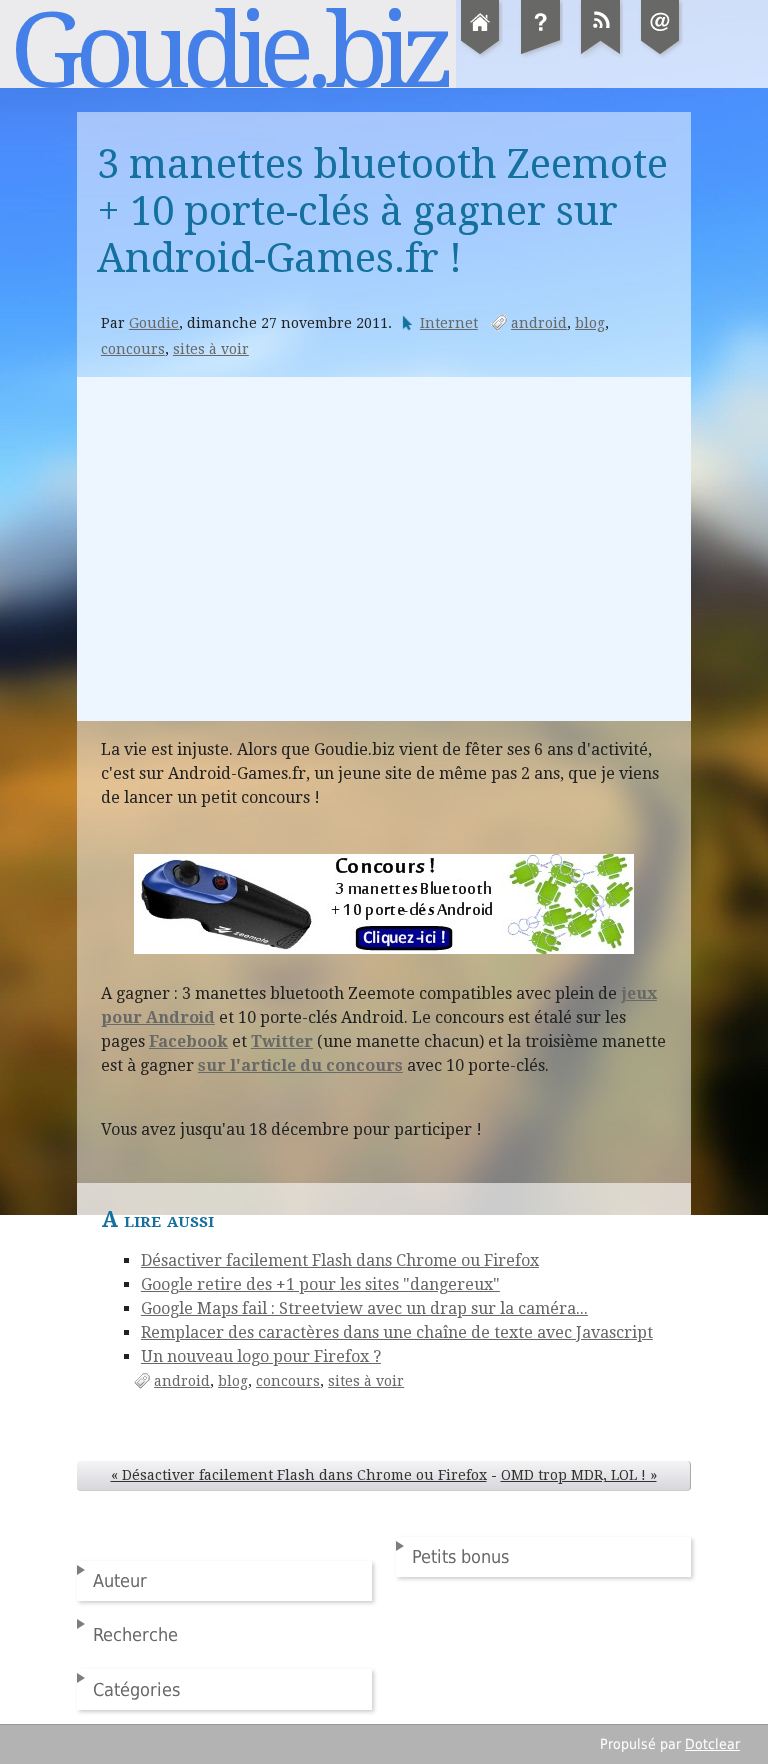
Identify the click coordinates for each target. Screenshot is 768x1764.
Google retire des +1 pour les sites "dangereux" (320, 1284)
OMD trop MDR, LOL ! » (579, 1475)
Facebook (188, 1041)
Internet (449, 323)
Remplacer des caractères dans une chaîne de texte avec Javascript (397, 1332)
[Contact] (661, 54)
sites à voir (211, 349)
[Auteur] (541, 54)
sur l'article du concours (300, 1065)
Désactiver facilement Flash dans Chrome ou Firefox (340, 1260)
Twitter (282, 1041)
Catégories (136, 1689)
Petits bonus (460, 1556)
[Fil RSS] (601, 54)
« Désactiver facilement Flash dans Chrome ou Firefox (299, 1475)
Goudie (154, 323)
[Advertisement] (384, 549)
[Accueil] (481, 54)
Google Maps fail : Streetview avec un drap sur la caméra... (364, 1308)
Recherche (135, 1634)
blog (590, 323)
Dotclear (712, 1744)
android (539, 323)
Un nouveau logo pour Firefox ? (261, 1356)
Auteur (120, 1580)
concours (133, 349)
